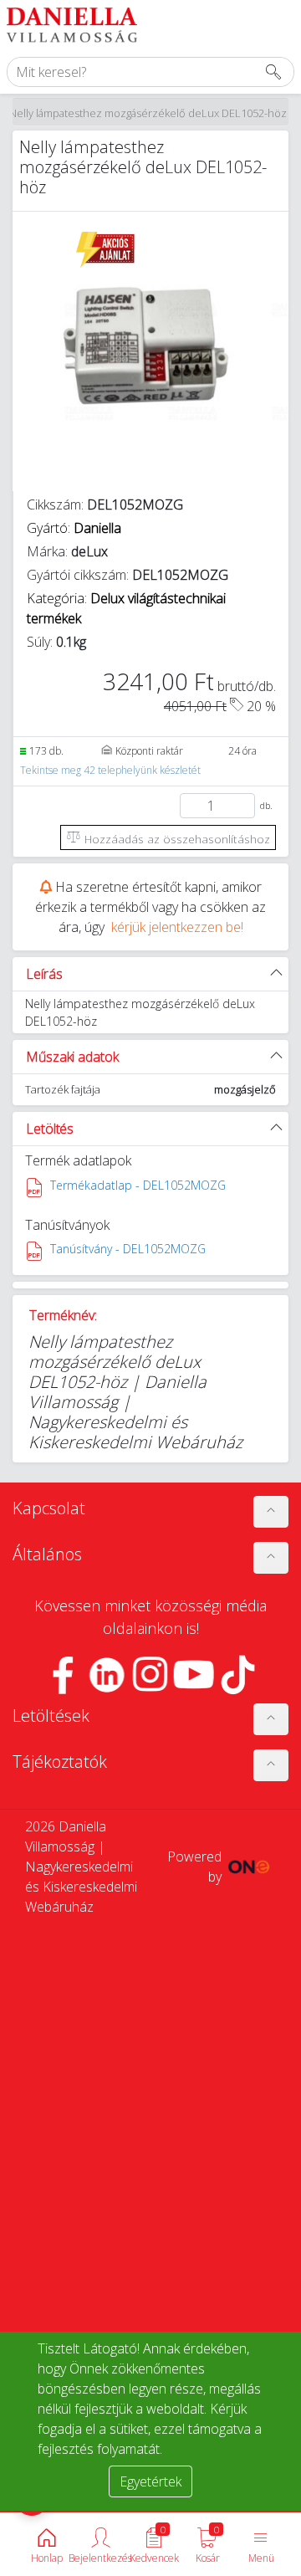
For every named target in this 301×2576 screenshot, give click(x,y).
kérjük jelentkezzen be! (177, 927)
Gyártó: (74, 528)
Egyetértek (150, 2481)
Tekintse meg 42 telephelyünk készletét (110, 770)
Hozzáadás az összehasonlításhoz (176, 839)
